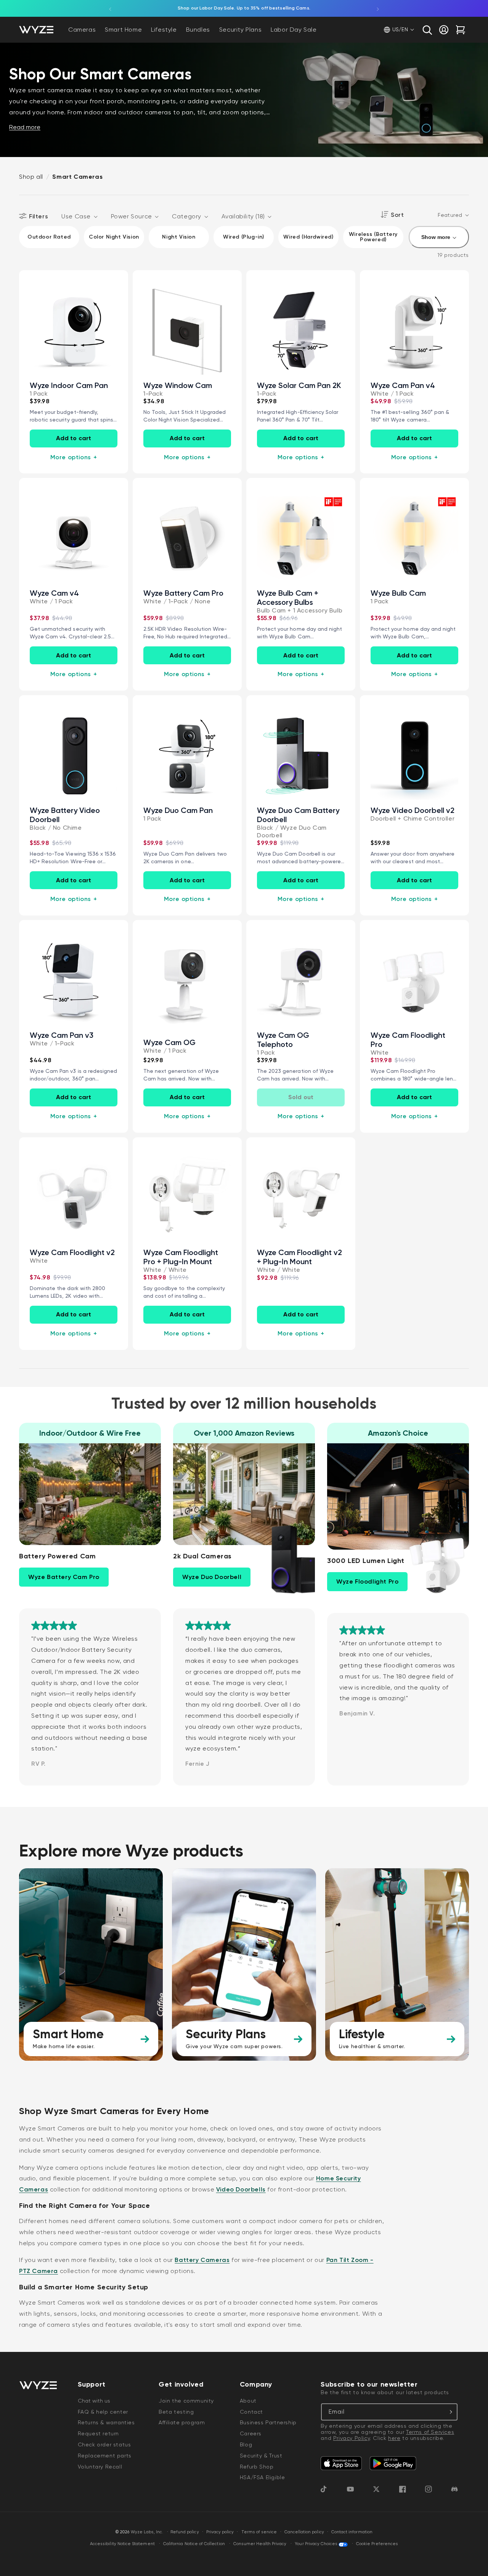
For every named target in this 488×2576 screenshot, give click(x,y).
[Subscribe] (449, 2412)
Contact (251, 2412)
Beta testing (176, 2412)
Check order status (104, 2445)
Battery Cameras (202, 2260)
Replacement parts (105, 2456)
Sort (397, 215)
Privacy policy (220, 2532)
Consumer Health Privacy (260, 2544)
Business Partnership (268, 2422)
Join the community (186, 2401)
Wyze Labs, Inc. (147, 2532)
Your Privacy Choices (316, 2544)
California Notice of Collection (194, 2544)
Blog (246, 2445)
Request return (98, 2433)
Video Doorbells (241, 2189)
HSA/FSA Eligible (262, 2477)
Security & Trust (261, 2456)
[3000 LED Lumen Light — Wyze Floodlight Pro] (433, 1564)
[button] (427, 30)
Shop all (31, 177)
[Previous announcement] (110, 8)
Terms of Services (430, 2432)
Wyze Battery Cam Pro (64, 1577)
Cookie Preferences (377, 2544)
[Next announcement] (378, 8)
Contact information (352, 2532)
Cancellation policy (304, 2532)
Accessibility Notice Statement (122, 2544)
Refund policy (185, 2532)
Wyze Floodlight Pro (367, 1581)
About (248, 2401)
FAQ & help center (103, 2412)
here (394, 2438)
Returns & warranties (106, 2422)
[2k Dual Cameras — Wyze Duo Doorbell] (279, 1560)
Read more (25, 127)
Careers (251, 2433)
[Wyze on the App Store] (341, 2463)
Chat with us (94, 2401)
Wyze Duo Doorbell (212, 1577)
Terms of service (259, 2532)
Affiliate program (182, 2422)
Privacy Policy (352, 2438)
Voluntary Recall (100, 2467)
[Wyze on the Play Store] (393, 2463)
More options (74, 457)
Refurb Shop (257, 2467)
